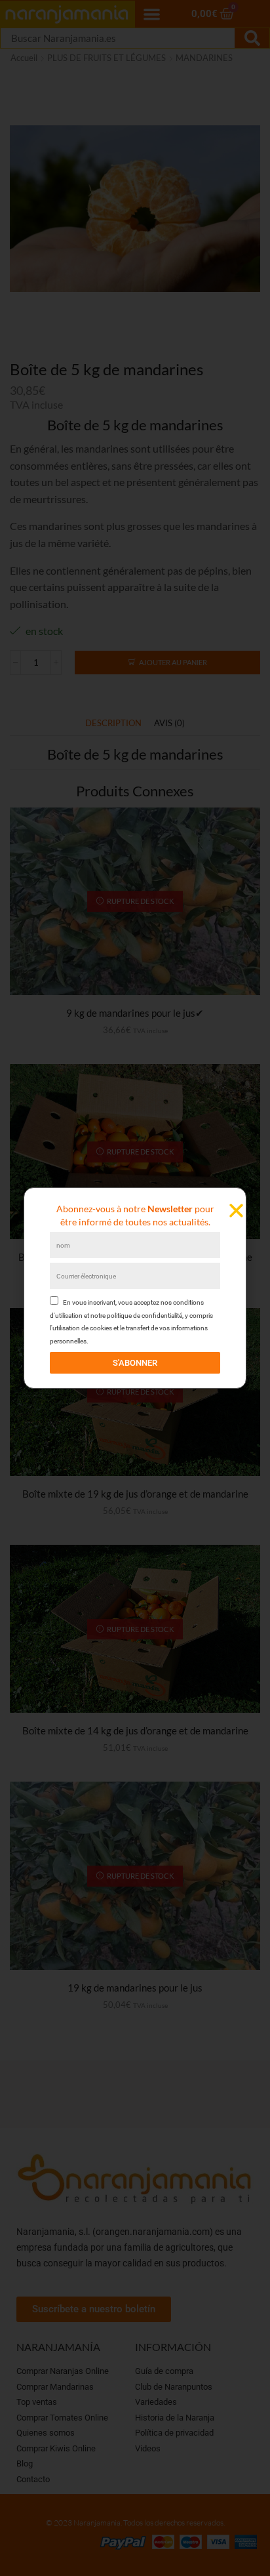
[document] (135, 1288)
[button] (236, 1211)
